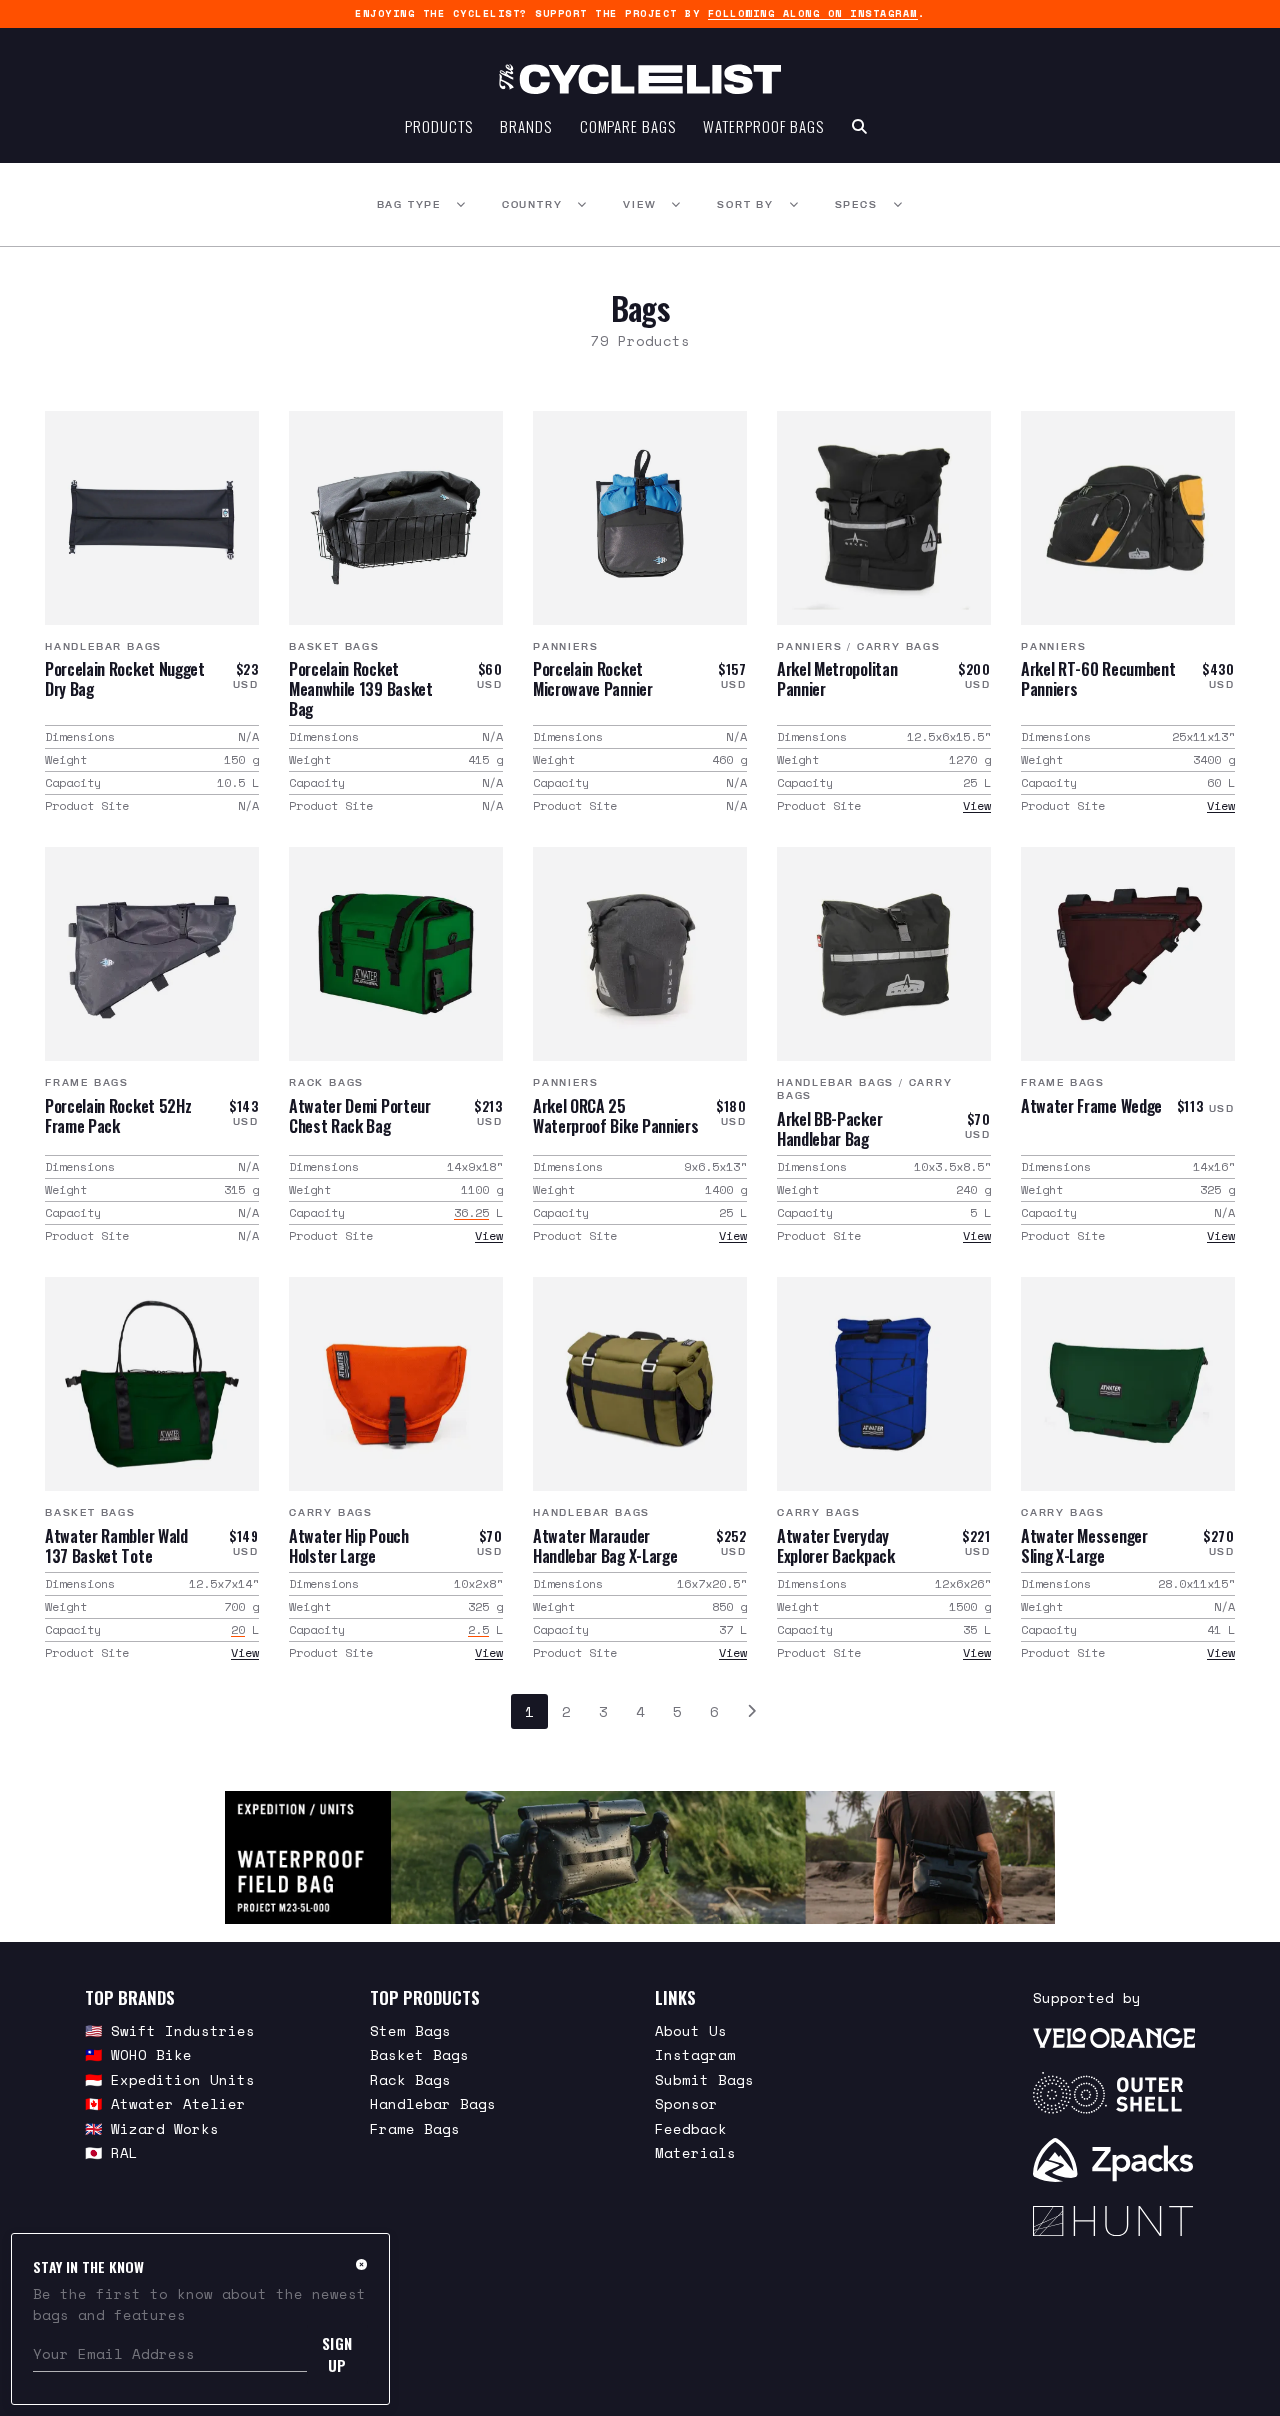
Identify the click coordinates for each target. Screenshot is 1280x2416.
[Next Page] (751, 1711)
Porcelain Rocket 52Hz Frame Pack (118, 1116)
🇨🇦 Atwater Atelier (165, 2103)
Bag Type (409, 204)
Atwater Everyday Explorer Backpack (836, 1546)
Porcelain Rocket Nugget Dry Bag (125, 679)
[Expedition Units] (639, 1857)
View (639, 204)
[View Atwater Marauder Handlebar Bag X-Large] (640, 1384)
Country (532, 204)
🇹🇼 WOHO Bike (138, 2054)
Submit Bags (704, 2079)
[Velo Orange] (1114, 2037)
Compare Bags (628, 126)
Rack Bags (326, 1082)
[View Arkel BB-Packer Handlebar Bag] (884, 954)
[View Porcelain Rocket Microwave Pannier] (640, 518)
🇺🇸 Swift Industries (170, 2030)
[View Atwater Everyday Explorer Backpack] (884, 1384)
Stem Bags (410, 2030)
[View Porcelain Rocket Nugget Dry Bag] (152, 518)
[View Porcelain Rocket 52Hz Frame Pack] (152, 954)
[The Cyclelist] (640, 79)
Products (438, 126)
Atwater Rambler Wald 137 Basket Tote (116, 1546)
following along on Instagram (813, 13)
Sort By (745, 204)
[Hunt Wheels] (1114, 2221)
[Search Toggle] (859, 126)
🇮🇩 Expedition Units (170, 2079)
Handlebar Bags (103, 646)
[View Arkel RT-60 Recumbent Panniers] (1128, 518)
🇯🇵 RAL (111, 2152)
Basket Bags (334, 646)
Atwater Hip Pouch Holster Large (349, 1546)
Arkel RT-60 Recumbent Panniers (1098, 679)
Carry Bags (899, 646)
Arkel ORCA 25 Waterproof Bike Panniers (615, 1116)
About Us (691, 2030)
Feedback (691, 2128)
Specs (856, 204)
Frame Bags (87, 1082)
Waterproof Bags (763, 126)
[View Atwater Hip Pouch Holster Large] (396, 1384)
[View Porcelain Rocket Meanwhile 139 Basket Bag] (396, 518)
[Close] (361, 2264)
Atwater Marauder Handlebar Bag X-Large (605, 1546)
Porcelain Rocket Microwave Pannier (593, 679)
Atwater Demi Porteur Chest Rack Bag (360, 1116)
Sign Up (337, 2354)
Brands (525, 126)
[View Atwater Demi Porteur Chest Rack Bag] (396, 954)
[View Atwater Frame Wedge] (1128, 954)
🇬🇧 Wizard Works (152, 2128)
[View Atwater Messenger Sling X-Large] (1128, 1384)
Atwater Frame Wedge (1091, 1106)
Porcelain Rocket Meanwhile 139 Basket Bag (361, 689)
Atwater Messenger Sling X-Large (1084, 1546)
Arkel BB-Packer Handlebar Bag (829, 1129)
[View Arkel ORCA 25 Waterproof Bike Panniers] (640, 954)
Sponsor (686, 2103)
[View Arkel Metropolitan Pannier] (884, 518)
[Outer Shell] (1114, 2093)
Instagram (695, 2054)
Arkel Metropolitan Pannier (837, 679)
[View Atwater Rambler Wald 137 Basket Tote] (152, 1384)
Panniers (565, 646)
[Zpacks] (1114, 2160)
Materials (695, 2152)
